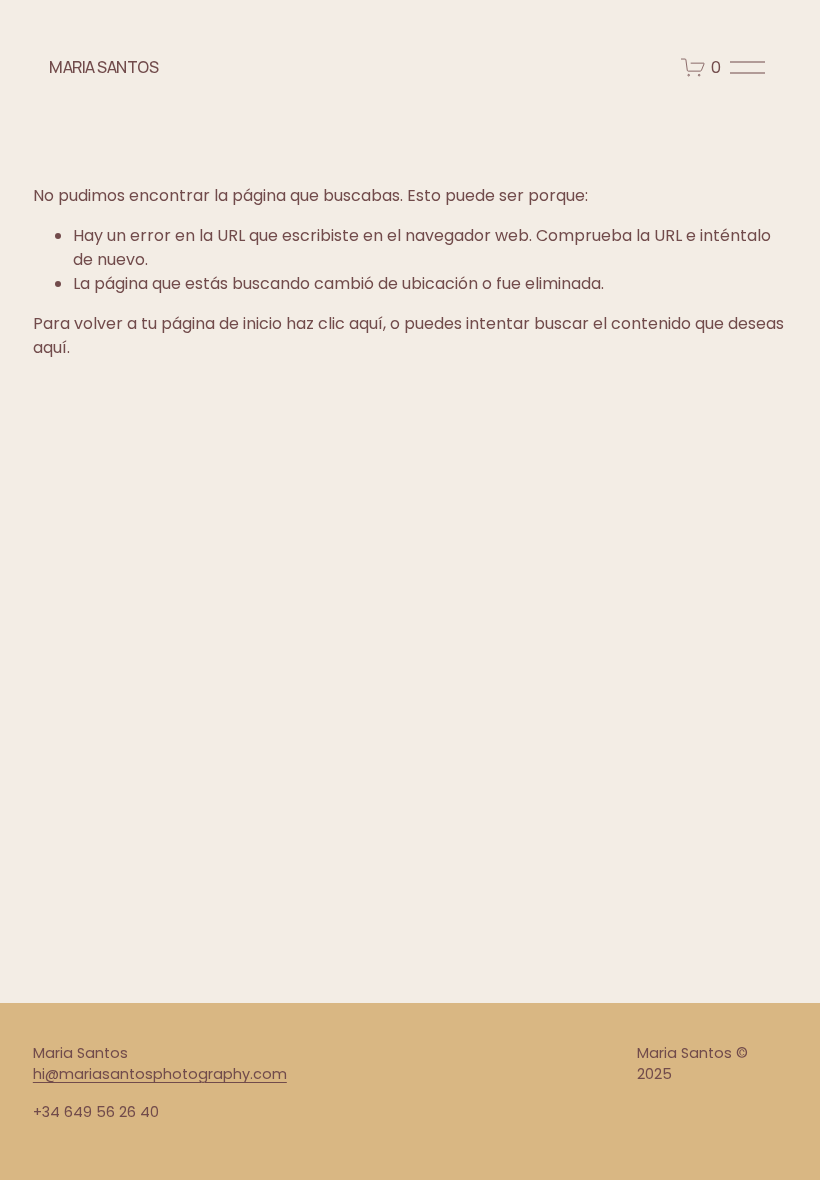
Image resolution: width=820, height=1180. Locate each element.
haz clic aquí (334, 323)
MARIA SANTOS (103, 67)
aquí (50, 347)
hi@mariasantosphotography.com (160, 1074)
